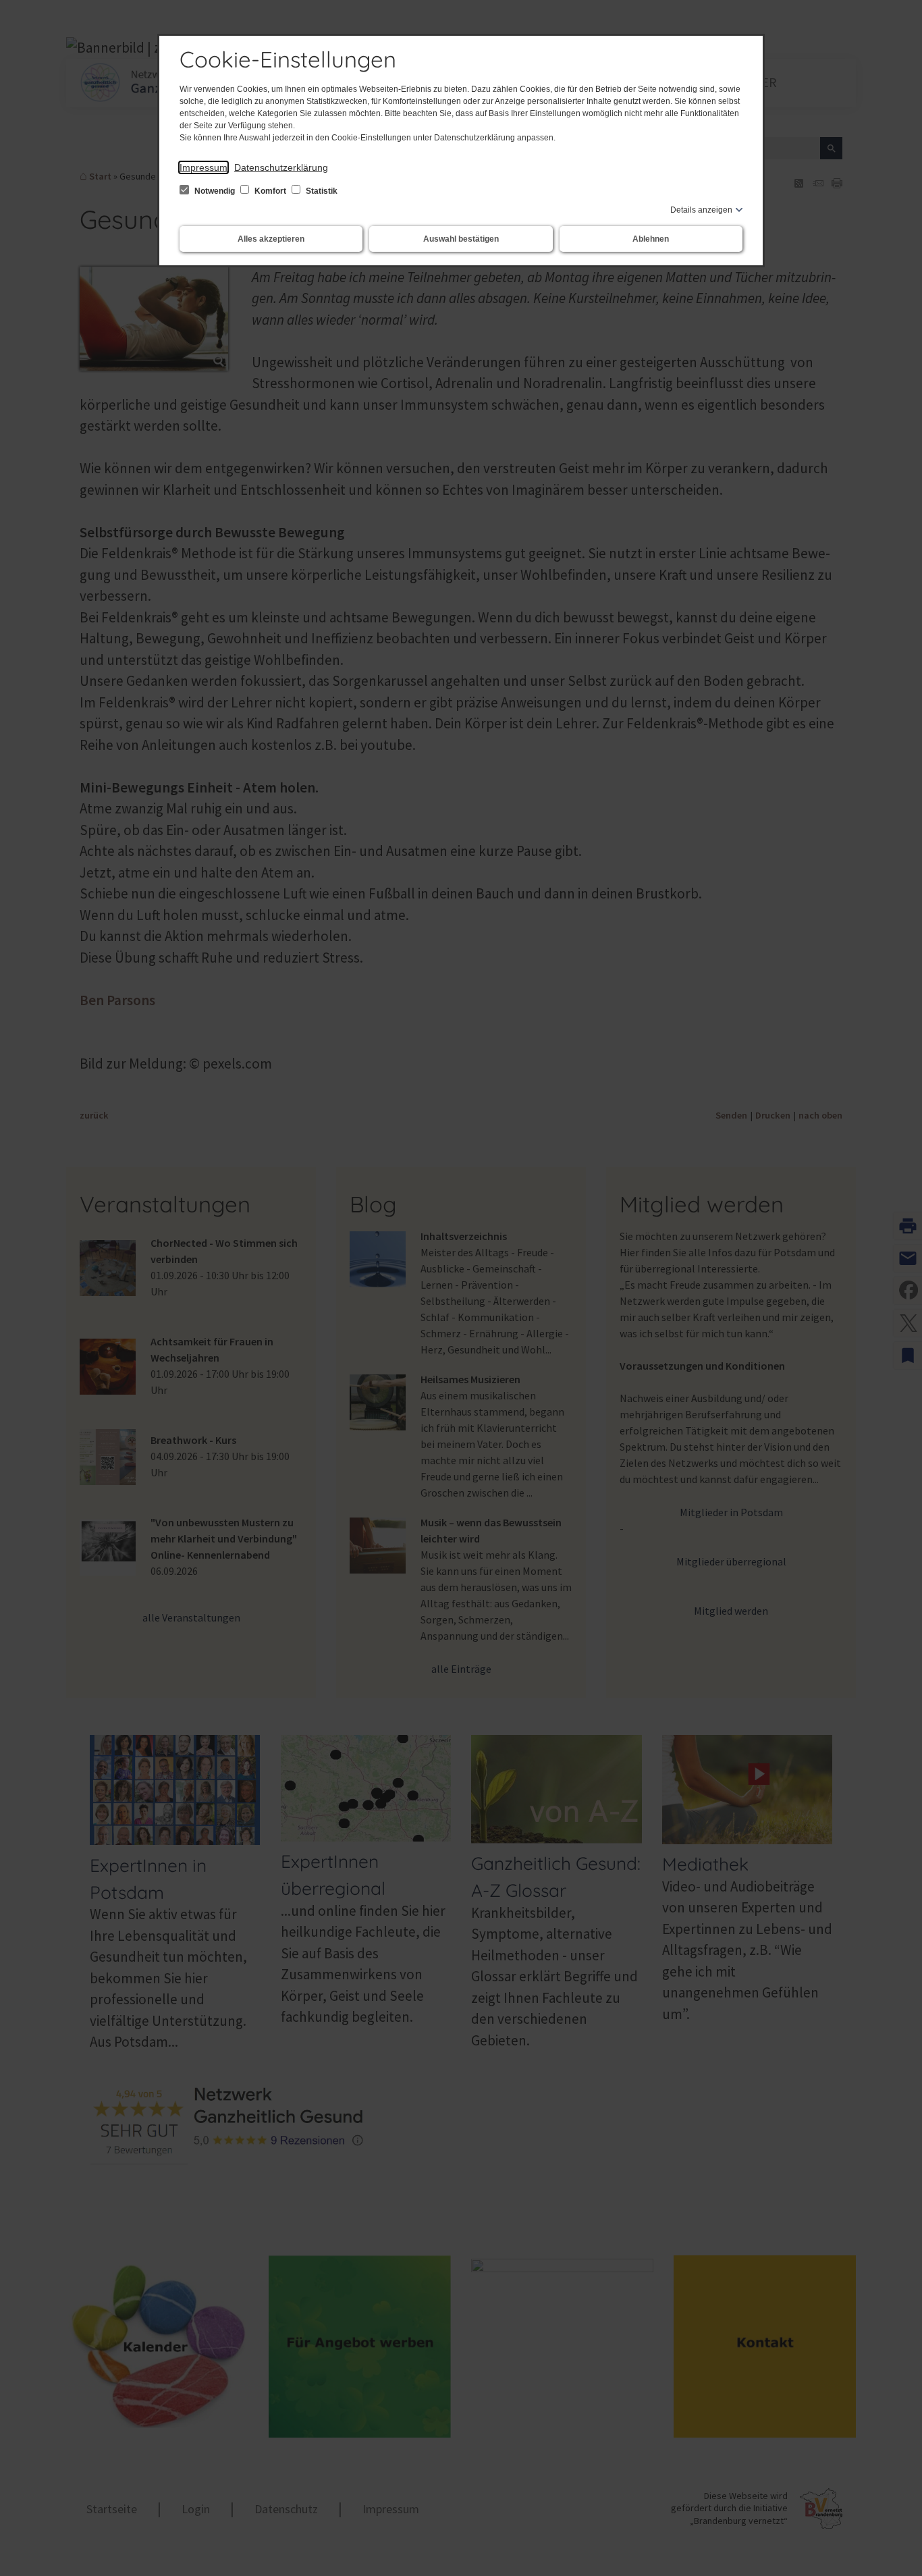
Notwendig (215, 191)
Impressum (204, 167)
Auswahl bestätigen (461, 239)
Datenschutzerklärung (281, 167)
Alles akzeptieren (271, 239)
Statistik (321, 191)
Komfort (270, 191)
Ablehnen (651, 239)
